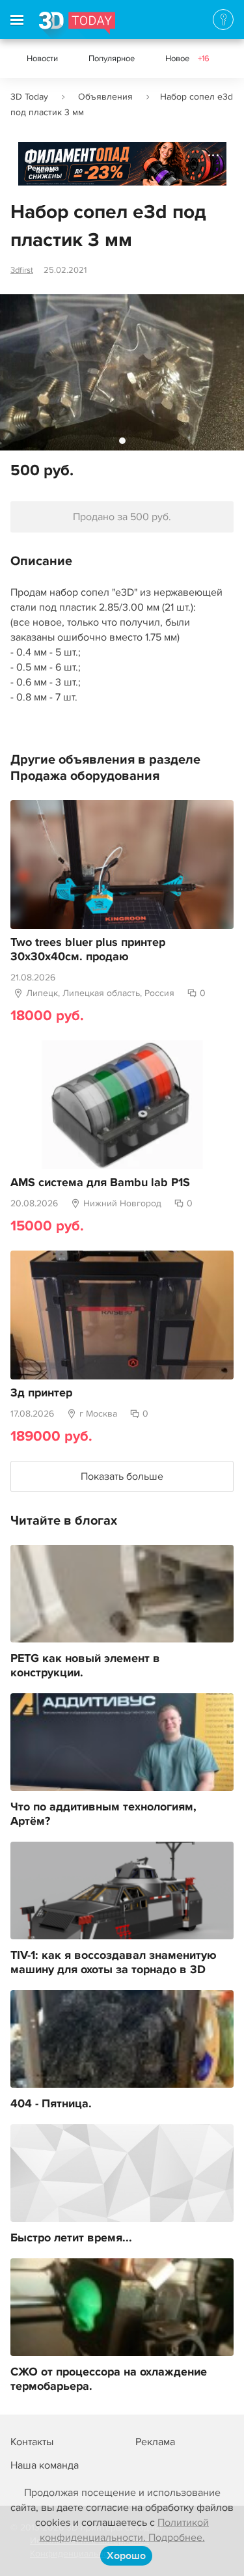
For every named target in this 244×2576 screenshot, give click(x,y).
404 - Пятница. (51, 2104)
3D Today (29, 97)
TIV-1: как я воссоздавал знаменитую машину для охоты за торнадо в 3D (114, 1963)
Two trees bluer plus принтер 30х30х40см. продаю (88, 950)
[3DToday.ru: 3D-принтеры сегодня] (77, 25)
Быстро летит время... (71, 2238)
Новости (42, 59)
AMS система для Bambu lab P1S (100, 1183)
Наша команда (45, 2465)
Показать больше (122, 1476)
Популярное (112, 59)
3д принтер (41, 1393)
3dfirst (22, 270)
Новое (187, 59)
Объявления (105, 97)
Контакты (32, 2442)
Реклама (43, 168)
